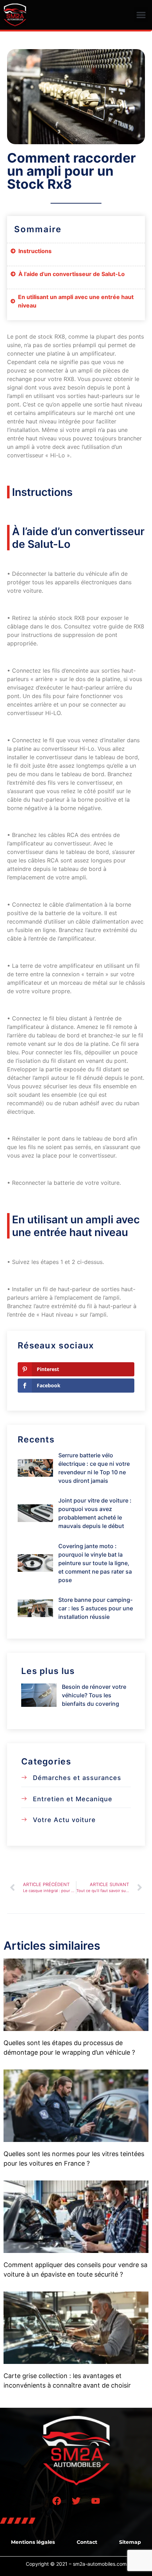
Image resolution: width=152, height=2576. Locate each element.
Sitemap (130, 2542)
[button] (141, 15)
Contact (87, 2542)
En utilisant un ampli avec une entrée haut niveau (76, 301)
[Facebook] (57, 2501)
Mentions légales (33, 2542)
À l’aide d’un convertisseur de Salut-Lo (72, 274)
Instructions (35, 251)
